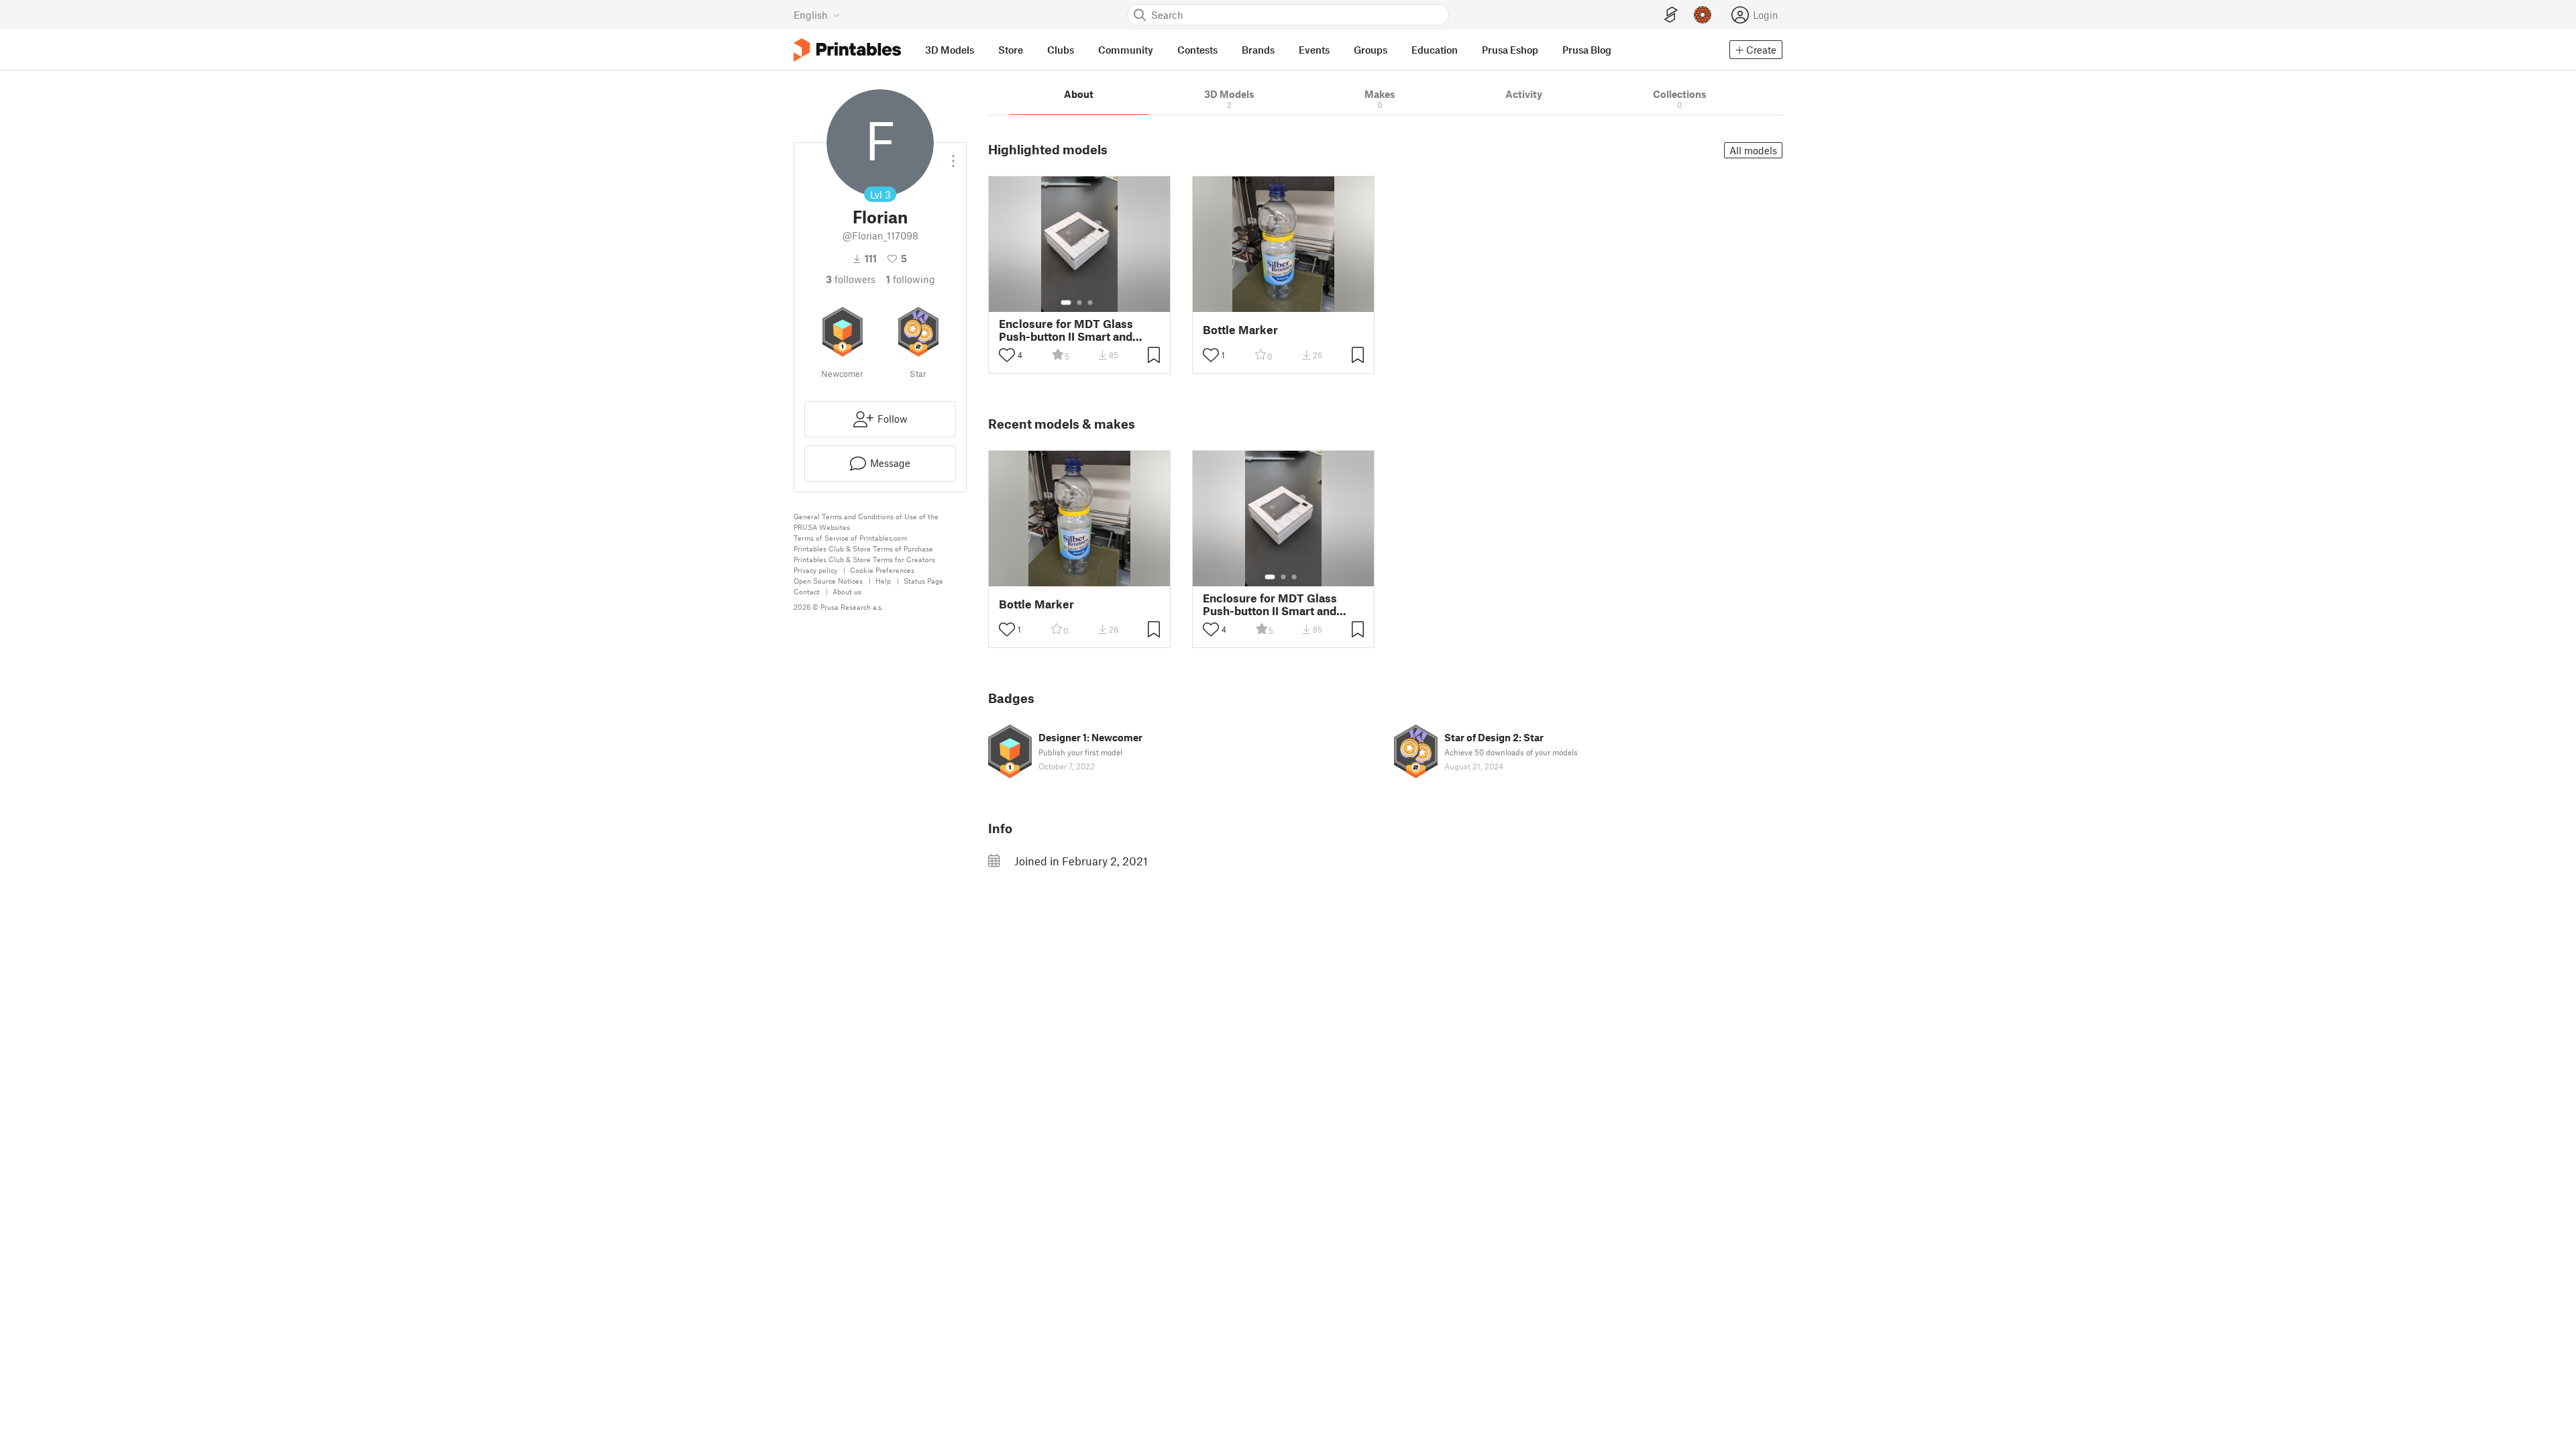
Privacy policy (815, 570)
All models (1753, 150)
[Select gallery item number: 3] (1090, 303)
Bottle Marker (1240, 330)
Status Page (923, 581)
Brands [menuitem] (1258, 50)
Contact (807, 591)
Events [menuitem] (1314, 50)
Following (911, 279)
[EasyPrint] (1671, 15)
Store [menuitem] (1011, 50)
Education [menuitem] (1435, 50)
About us (847, 591)
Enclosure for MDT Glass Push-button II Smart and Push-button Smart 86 (1066, 330)
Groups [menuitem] (1371, 50)
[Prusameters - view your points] (1703, 15)
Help (883, 581)
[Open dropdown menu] (953, 156)
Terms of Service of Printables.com (850, 538)
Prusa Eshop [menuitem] (1510, 50)
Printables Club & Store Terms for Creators (864, 559)
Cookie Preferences (882, 570)
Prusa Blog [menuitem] (1587, 50)
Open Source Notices (828, 581)
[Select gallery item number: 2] (1079, 303)
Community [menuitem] (1126, 50)
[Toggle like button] (1007, 355)
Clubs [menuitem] (1061, 50)
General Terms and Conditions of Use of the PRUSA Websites (866, 522)
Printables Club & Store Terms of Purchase (863, 548)
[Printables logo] (847, 50)
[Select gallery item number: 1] (1066, 303)
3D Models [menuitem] (950, 50)
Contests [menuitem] (1197, 50)
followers (851, 279)
